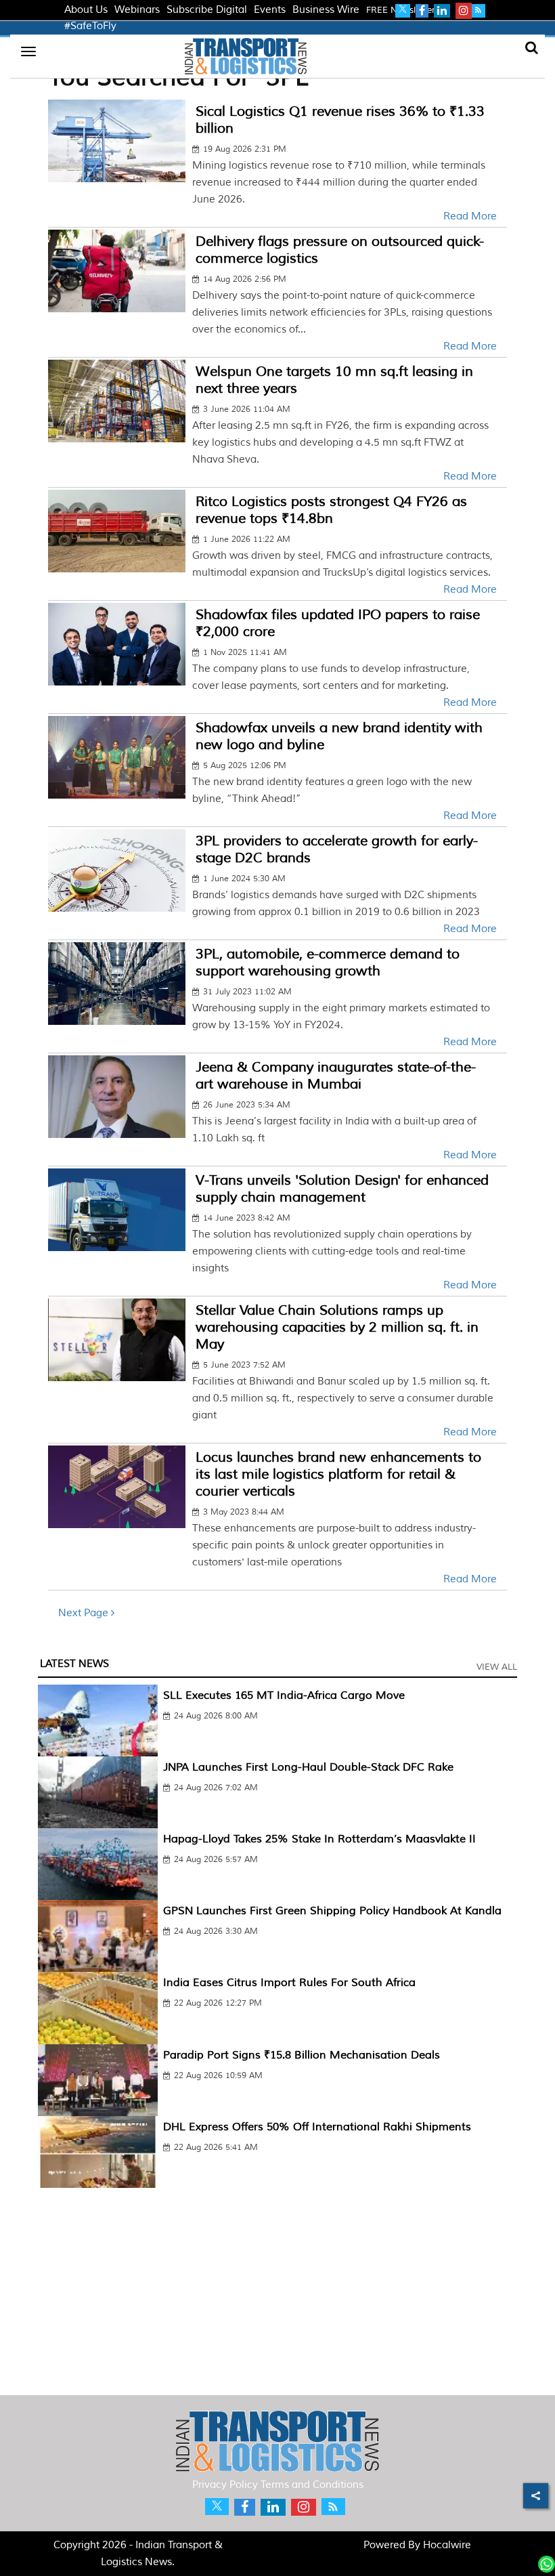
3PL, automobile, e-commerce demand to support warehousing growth (328, 963)
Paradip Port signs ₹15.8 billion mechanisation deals (302, 2055)
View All (497, 1667)
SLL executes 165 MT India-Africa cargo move (284, 1695)
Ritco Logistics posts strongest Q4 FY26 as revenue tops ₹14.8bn (331, 510)
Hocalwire (447, 2545)
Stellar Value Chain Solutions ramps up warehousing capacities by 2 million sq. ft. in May (337, 1327)
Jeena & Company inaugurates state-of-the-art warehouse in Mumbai (336, 1076)
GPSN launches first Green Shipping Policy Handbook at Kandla (332, 1911)
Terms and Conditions (312, 2485)
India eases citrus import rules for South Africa (289, 1983)
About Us (86, 10)
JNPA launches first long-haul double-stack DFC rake (308, 1767)
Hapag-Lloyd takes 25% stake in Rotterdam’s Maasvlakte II (319, 1839)
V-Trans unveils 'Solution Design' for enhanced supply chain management (342, 1189)
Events (270, 10)
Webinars (137, 10)
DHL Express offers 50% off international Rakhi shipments (317, 2127)
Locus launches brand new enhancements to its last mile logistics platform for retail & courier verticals (338, 1474)
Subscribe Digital (207, 10)
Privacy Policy (225, 2485)
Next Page (85, 1613)
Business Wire (326, 10)
